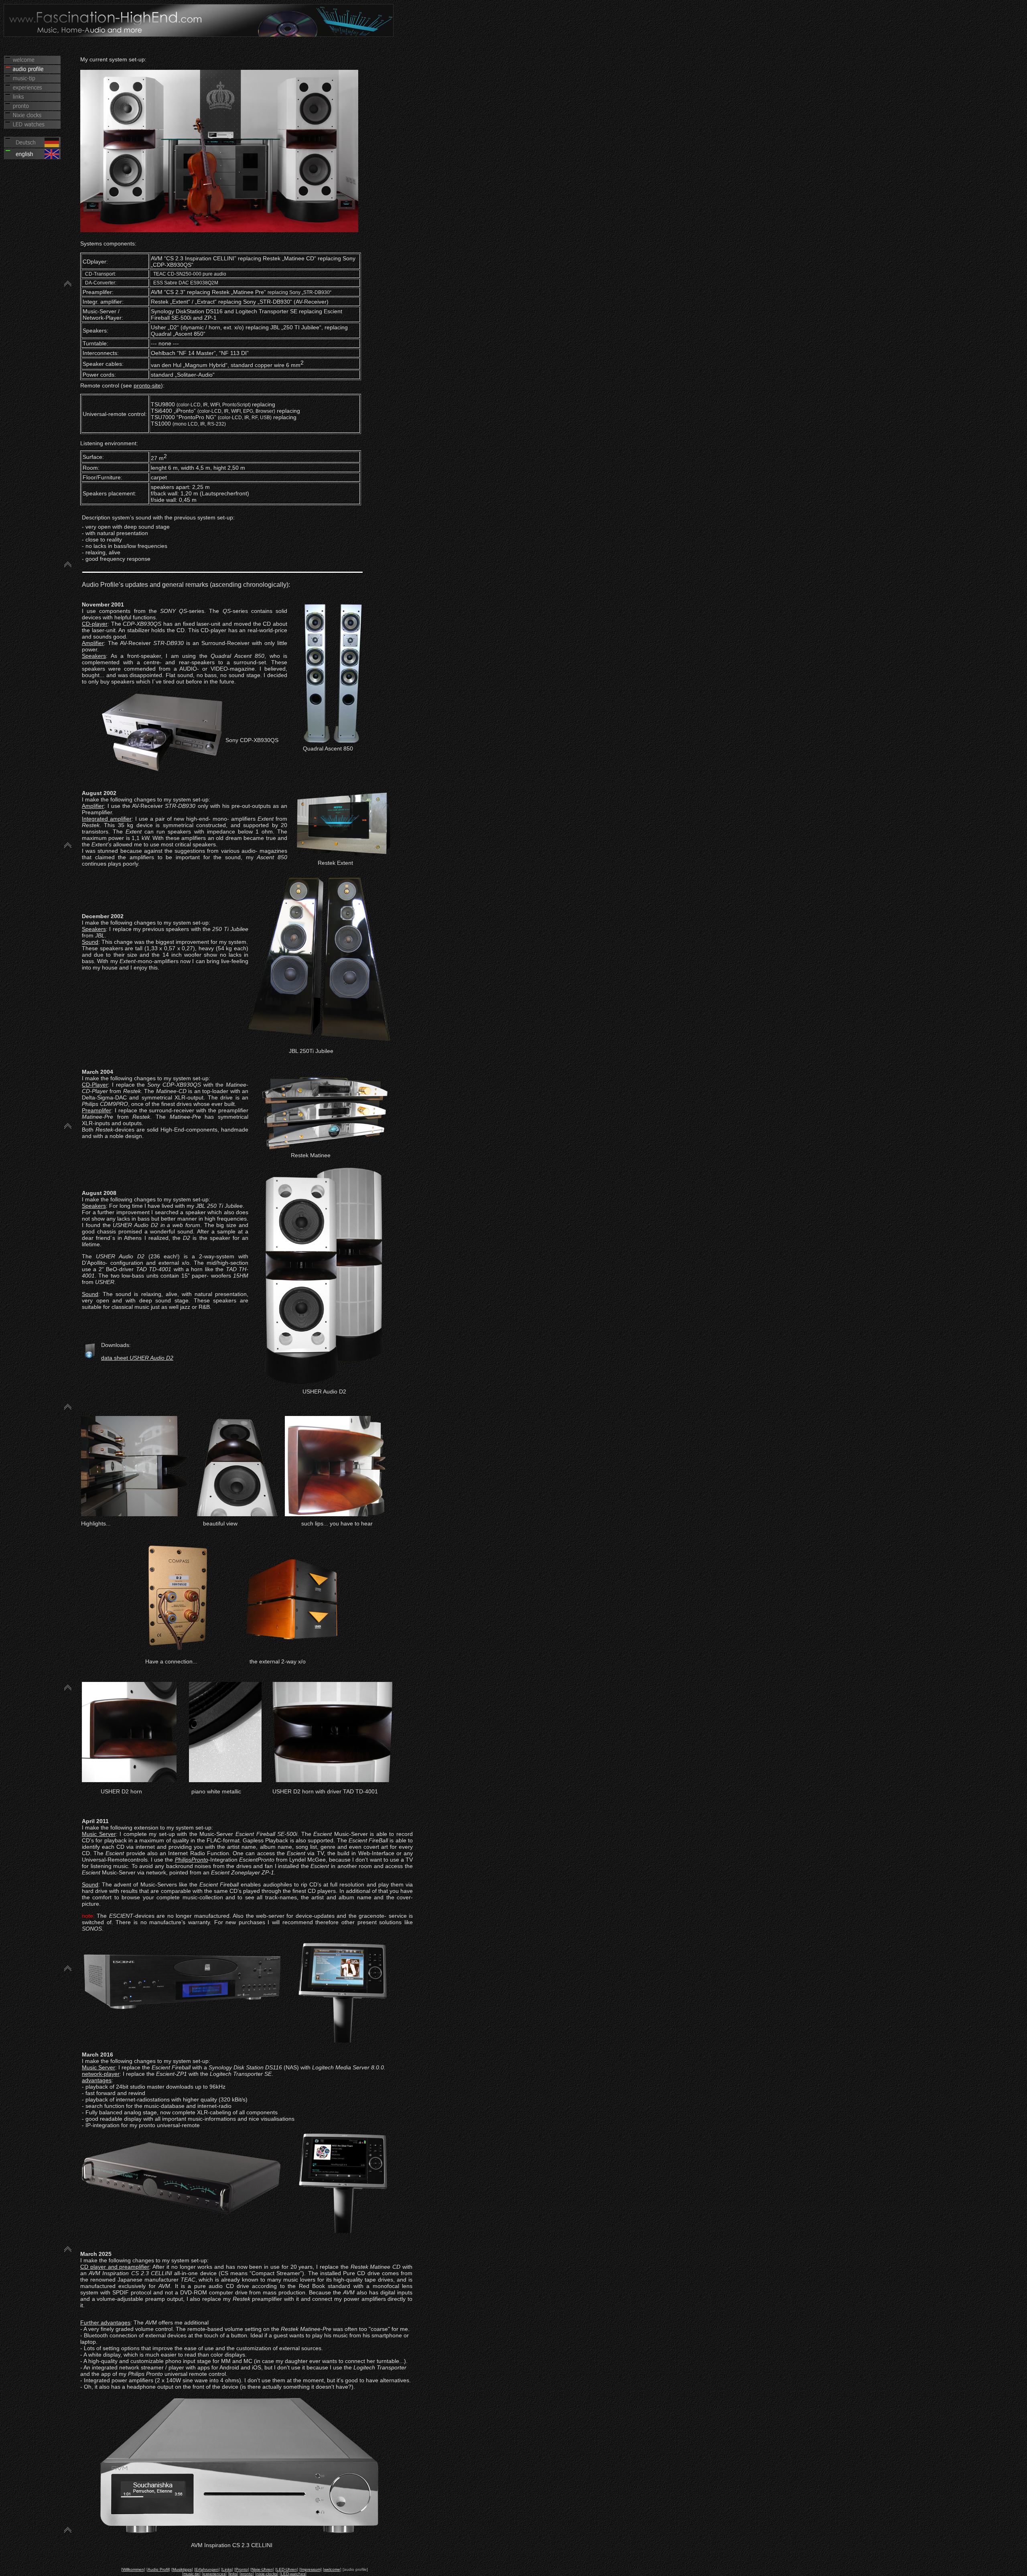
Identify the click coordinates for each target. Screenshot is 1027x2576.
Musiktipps (182, 2569)
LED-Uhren (287, 2569)
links (233, 2574)
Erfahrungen (207, 2569)
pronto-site (147, 385)
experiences (214, 2574)
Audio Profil (158, 2569)
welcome (332, 2569)
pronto (247, 2574)
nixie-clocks (267, 2574)
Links (227, 2569)
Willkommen (133, 2569)
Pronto (242, 2569)
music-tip (191, 2574)
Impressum (311, 2569)
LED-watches (293, 2574)
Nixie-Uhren (262, 2569)
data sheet (137, 1358)
